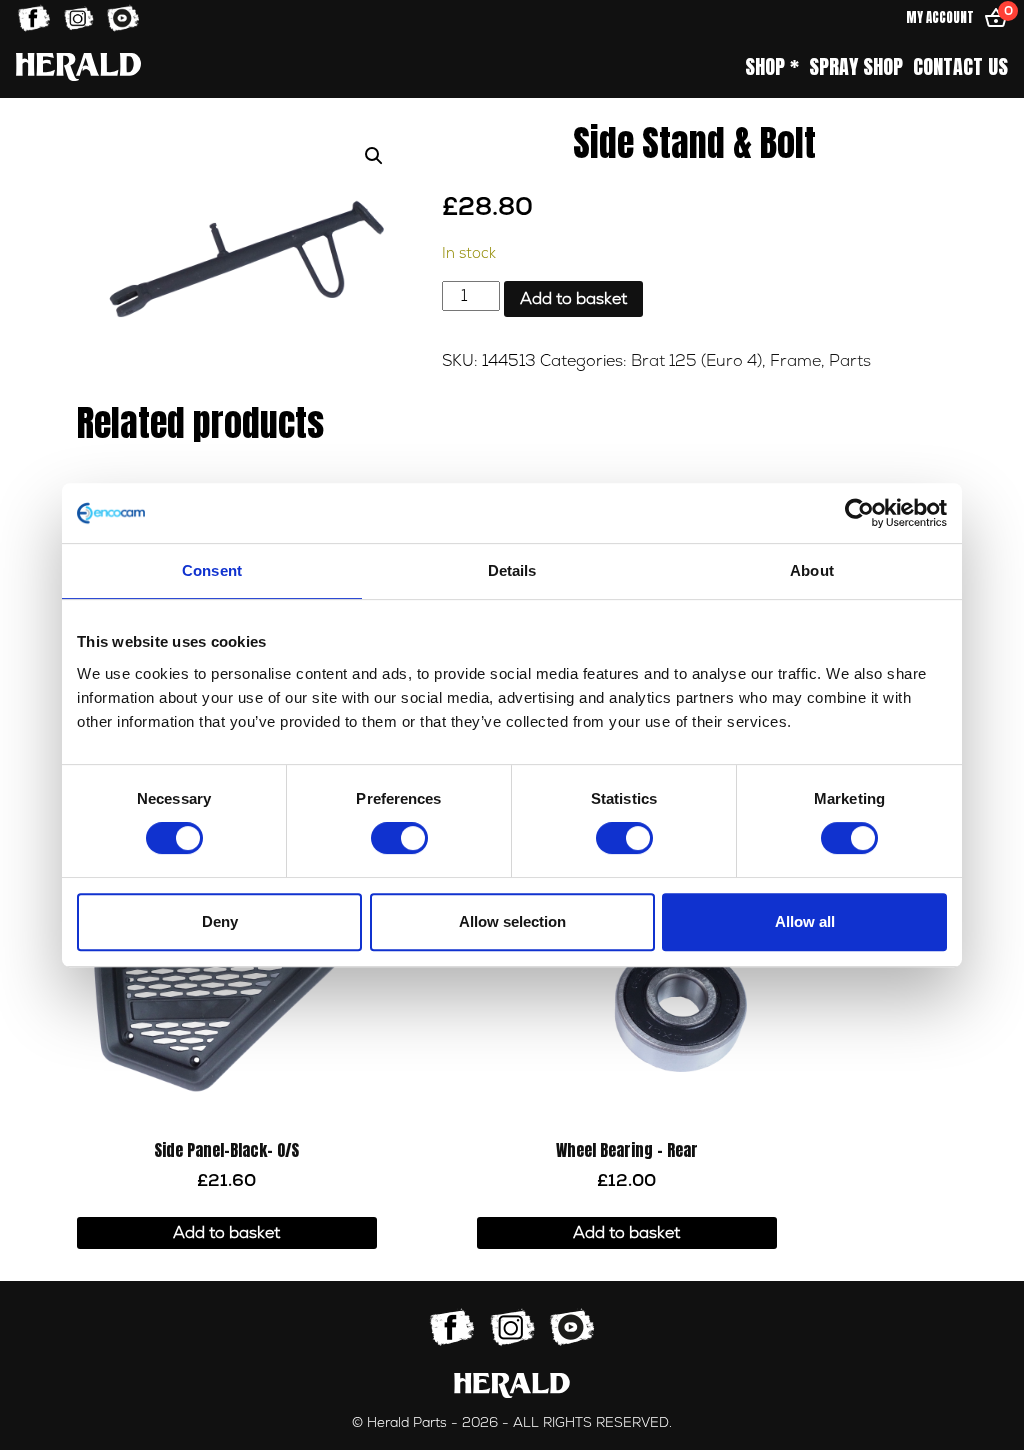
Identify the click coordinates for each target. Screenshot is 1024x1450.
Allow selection (512, 921)
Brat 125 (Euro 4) (696, 361)
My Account (940, 17)
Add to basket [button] (226, 1233)
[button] (374, 156)
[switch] (399, 838)
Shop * (772, 67)
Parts (850, 361)
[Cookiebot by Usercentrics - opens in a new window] (859, 513)
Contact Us (960, 67)
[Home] (78, 66)
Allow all (805, 921)
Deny (220, 921)
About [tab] (812, 570)
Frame (795, 361)
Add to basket (573, 299)
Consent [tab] (212, 570)
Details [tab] (512, 570)
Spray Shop (856, 67)
